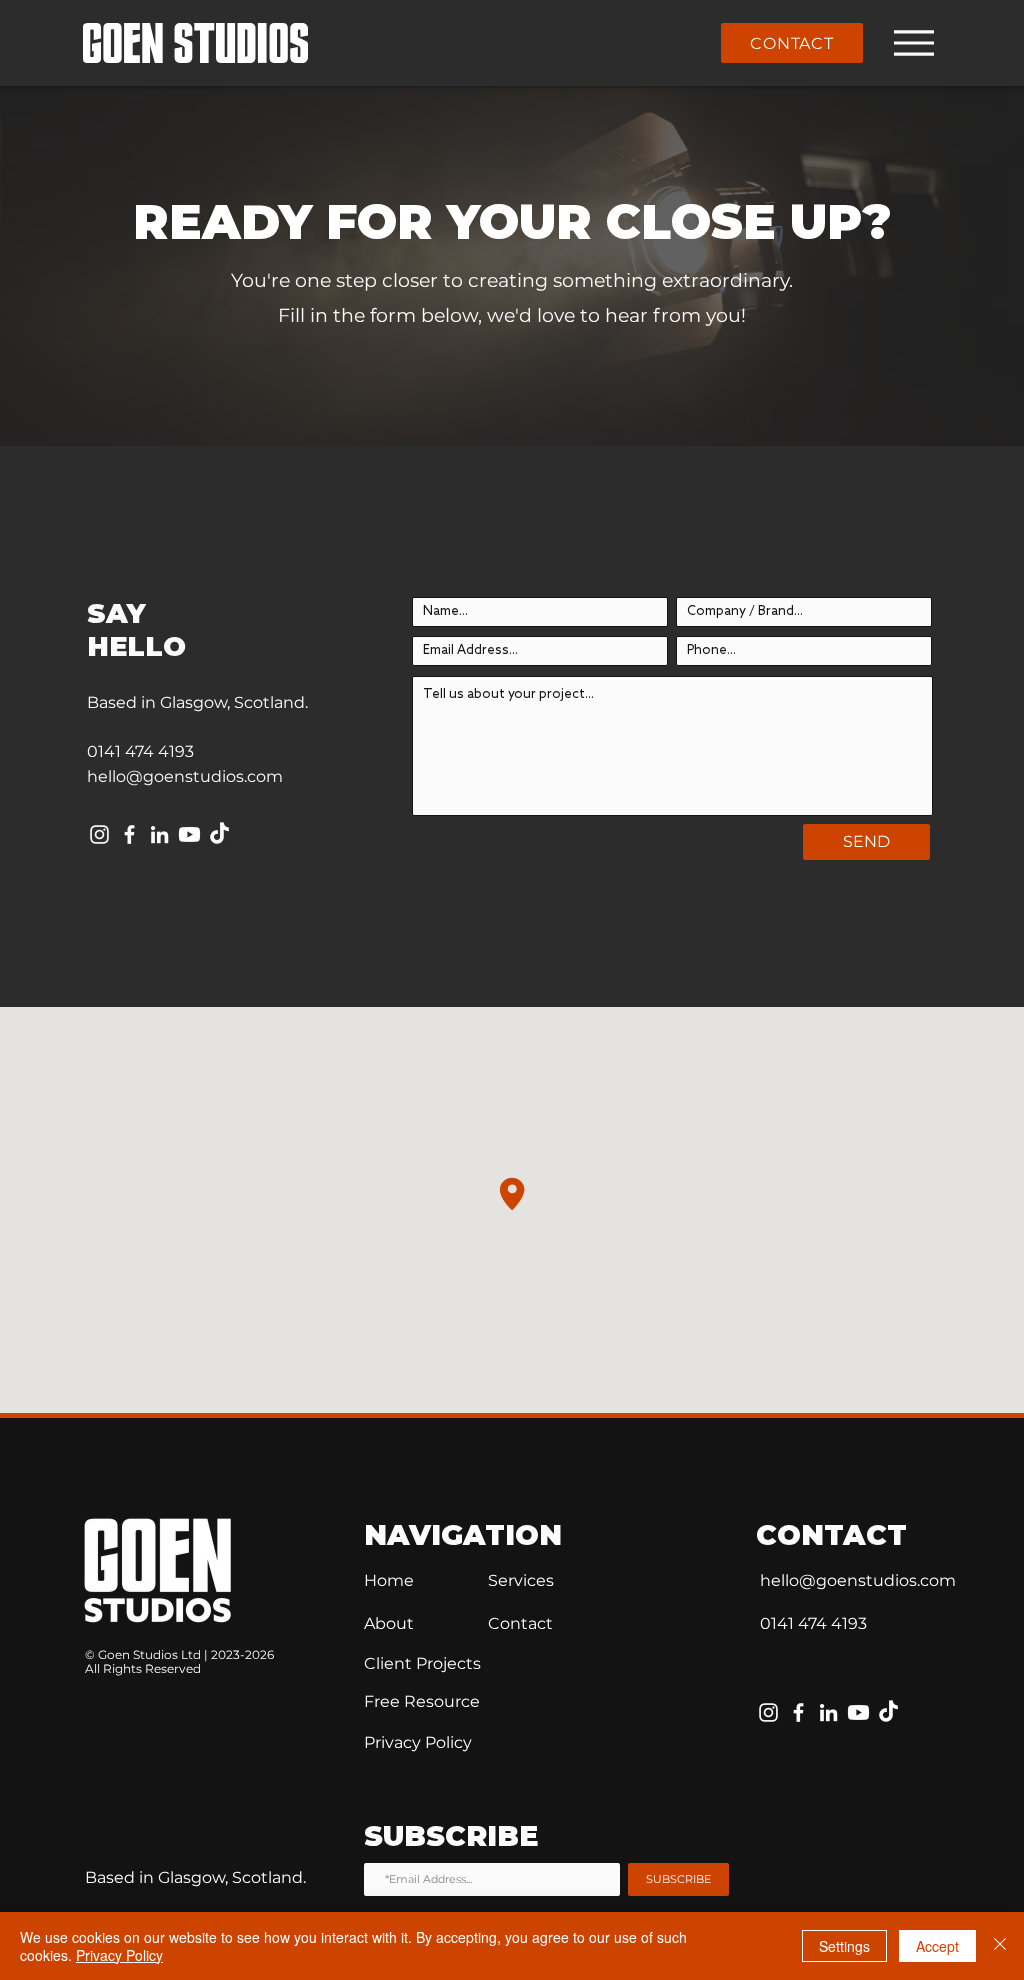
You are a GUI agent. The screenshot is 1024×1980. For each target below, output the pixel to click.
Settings (844, 1946)
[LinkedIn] (159, 834)
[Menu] (913, 42)
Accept (937, 1946)
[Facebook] (129, 834)
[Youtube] (189, 834)
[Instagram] (99, 834)
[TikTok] (219, 834)
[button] (422, 1701)
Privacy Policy (119, 1955)
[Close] (1000, 1946)
